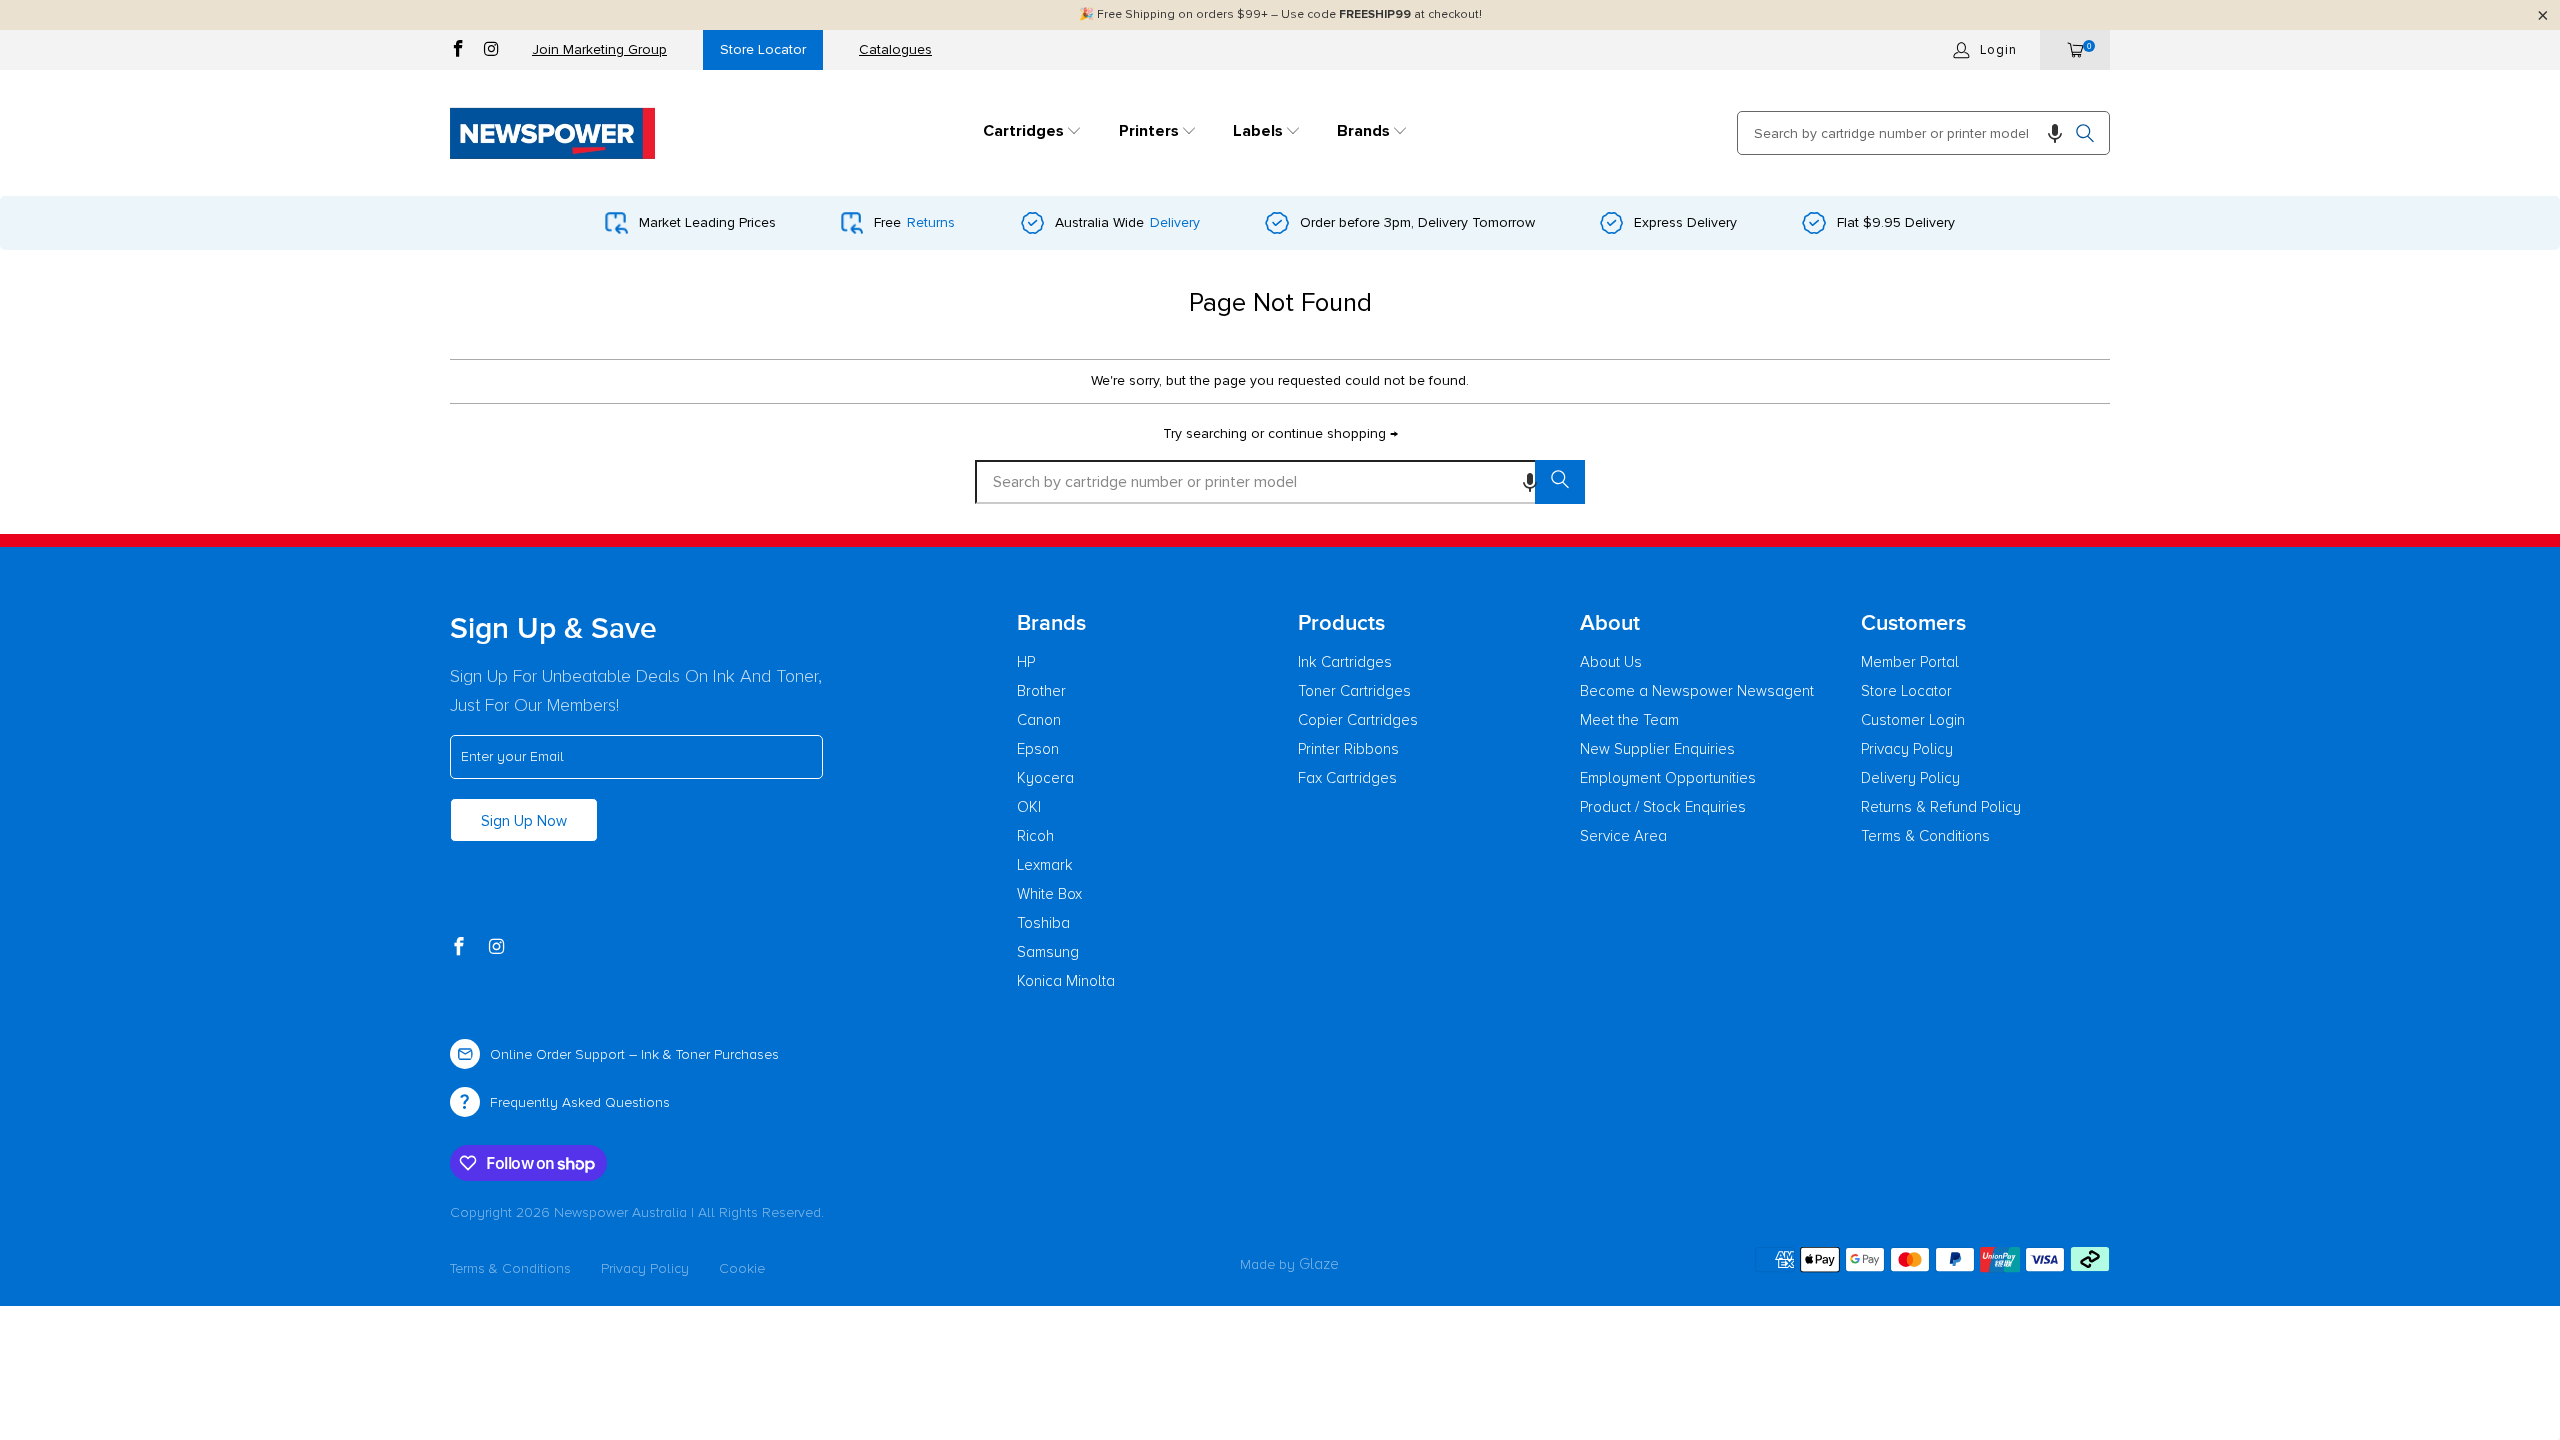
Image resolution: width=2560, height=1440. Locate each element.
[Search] (2085, 133)
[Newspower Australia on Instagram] (491, 51)
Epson (1038, 749)
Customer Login (1913, 720)
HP (1026, 662)
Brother (1041, 691)
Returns (931, 222)
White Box (1049, 894)
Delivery (1175, 222)
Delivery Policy (1910, 778)
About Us (1611, 662)
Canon (1039, 720)
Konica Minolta (1066, 981)
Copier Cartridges (1358, 720)
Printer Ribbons (1348, 749)
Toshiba (1043, 923)
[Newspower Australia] (552, 133)
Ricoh (1035, 836)
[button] (1032, 132)
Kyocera (1045, 778)
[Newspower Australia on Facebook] (458, 51)
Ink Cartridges (1345, 662)
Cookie (742, 1268)
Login (1998, 50)
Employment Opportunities (1668, 778)
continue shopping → (1333, 433)
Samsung (1048, 952)
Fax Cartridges (1347, 778)
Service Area (1623, 836)
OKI (1029, 807)
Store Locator (763, 49)
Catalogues (895, 49)
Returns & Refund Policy (1941, 807)
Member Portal (1910, 662)
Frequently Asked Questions (580, 1102)
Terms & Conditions (1925, 836)
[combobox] (1923, 133)
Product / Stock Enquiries (1663, 807)
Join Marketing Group (599, 49)
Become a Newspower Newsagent (1697, 691)
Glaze (1319, 1264)
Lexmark (1045, 865)
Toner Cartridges (1354, 691)
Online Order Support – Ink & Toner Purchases (634, 1054)
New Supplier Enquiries (1657, 749)
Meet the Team (1629, 720)
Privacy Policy (1907, 749)
